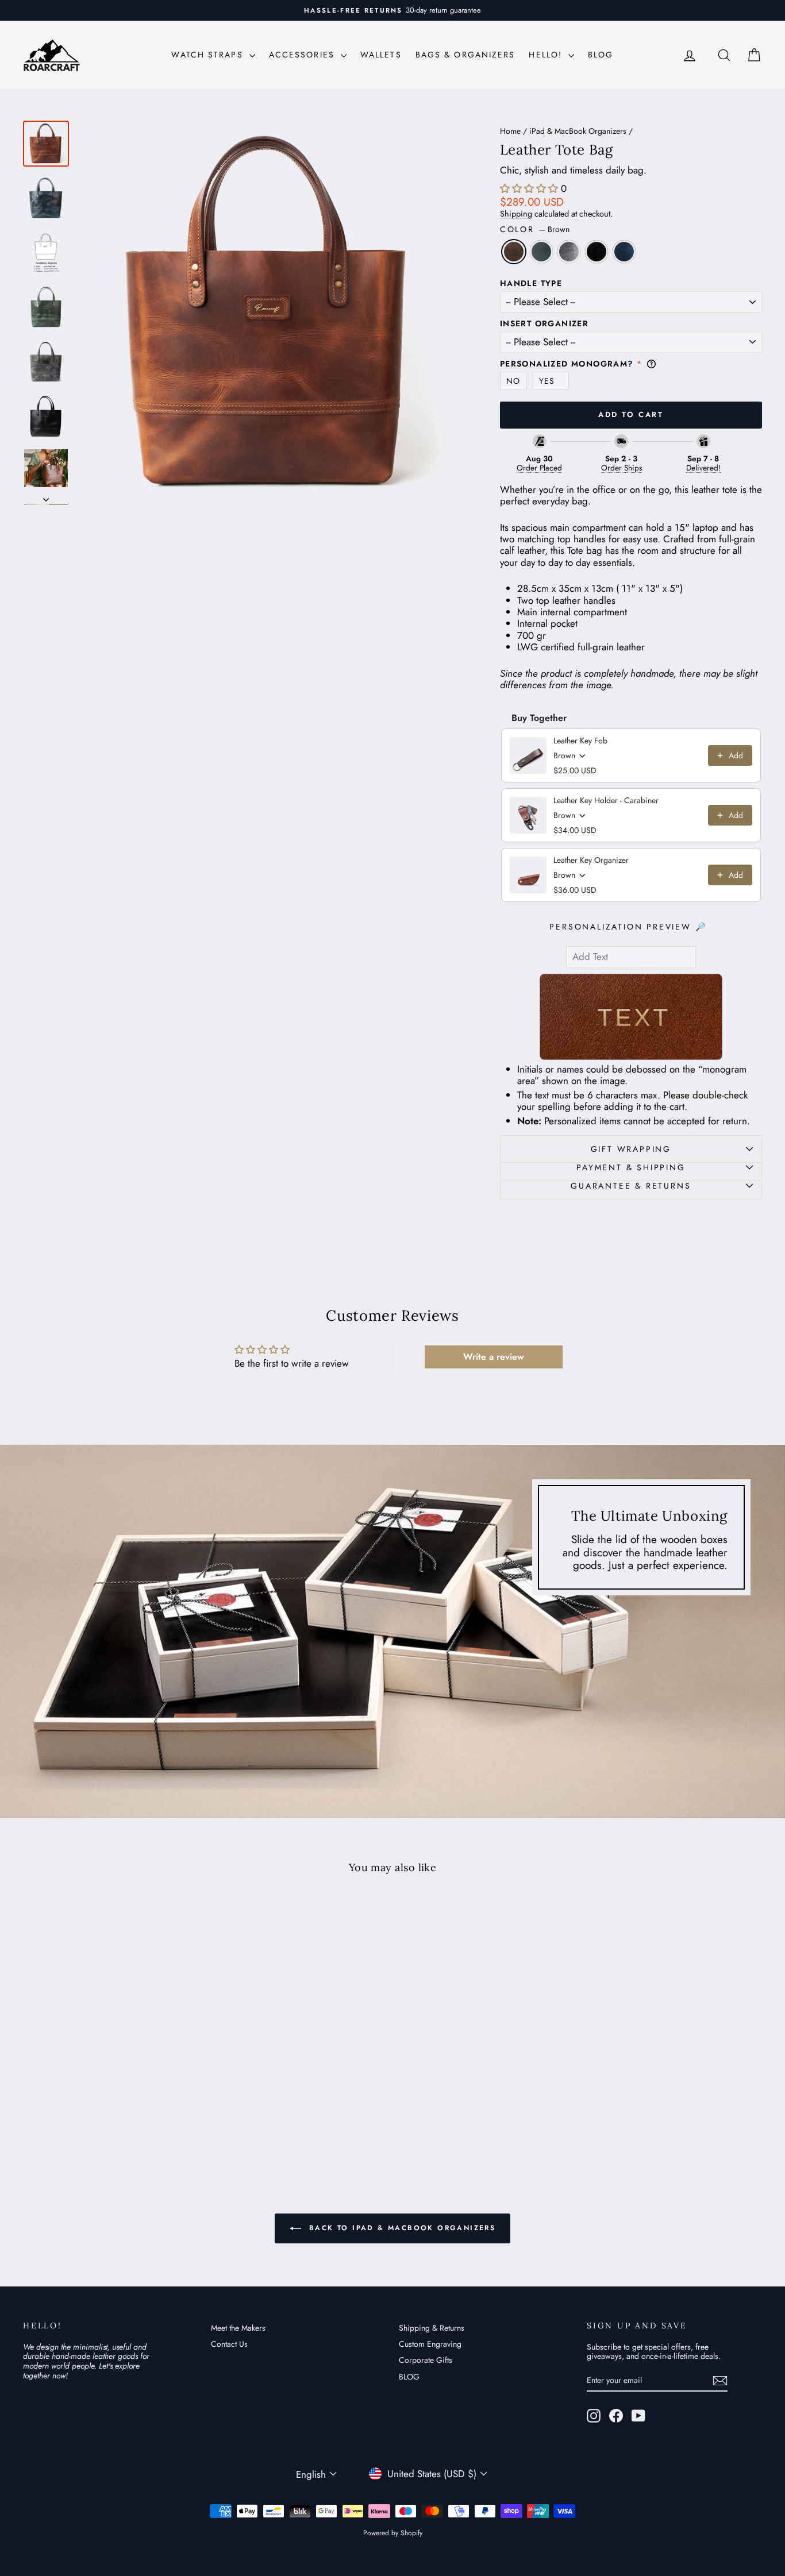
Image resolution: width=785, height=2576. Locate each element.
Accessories (303, 55)
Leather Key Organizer (591, 860)
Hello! (547, 55)
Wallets (381, 55)
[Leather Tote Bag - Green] (95, 2117)
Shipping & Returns (432, 2328)
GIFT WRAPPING (631, 1149)
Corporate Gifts (426, 2360)
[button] (529, 188)
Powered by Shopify (393, 2533)
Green (541, 252)
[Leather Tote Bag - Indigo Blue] (142, 2117)
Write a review (494, 1357)
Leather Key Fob (580, 741)
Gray (569, 252)
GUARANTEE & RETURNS (631, 1186)
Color (535, 230)
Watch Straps (209, 55)
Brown (514, 252)
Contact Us (229, 2344)
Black (597, 252)
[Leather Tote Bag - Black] (126, 2117)
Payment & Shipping (631, 1167)
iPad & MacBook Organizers (578, 131)
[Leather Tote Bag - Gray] (111, 2117)
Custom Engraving (430, 2344)
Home (510, 131)
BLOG (601, 55)
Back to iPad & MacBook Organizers (401, 2228)
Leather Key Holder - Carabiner (606, 800)
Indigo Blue (624, 252)
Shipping (516, 214)
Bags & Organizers (465, 55)
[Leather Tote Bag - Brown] (80, 2117)
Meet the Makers (238, 2328)
